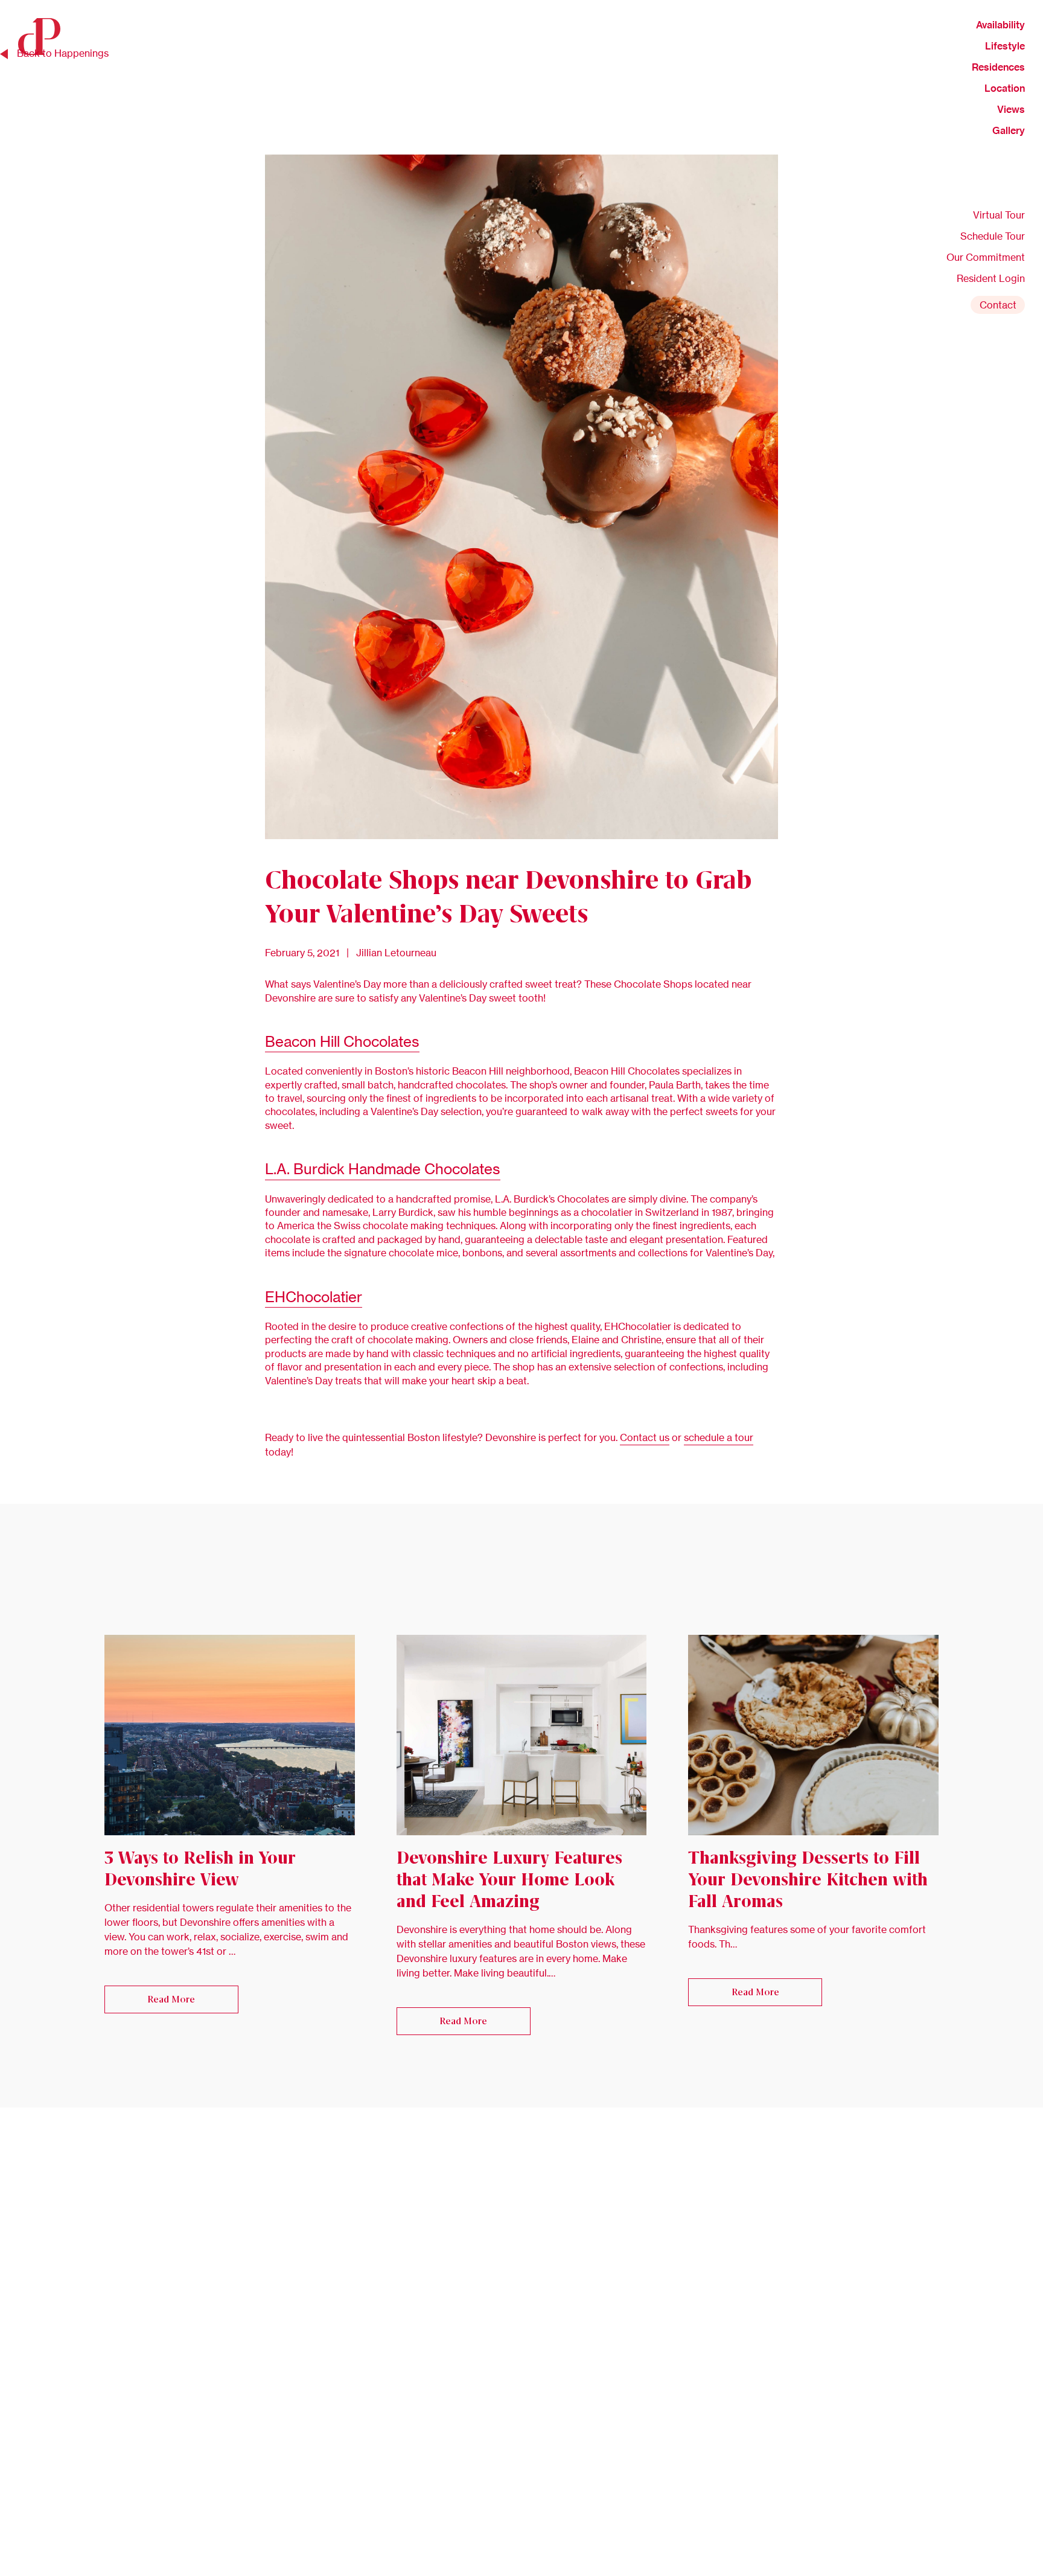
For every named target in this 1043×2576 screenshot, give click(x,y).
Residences (998, 67)
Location (1005, 88)
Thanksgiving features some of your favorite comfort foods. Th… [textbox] (807, 1937)
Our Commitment (986, 257)
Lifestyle (1005, 46)
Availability (1000, 25)
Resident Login (991, 278)
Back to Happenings (63, 53)
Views (1011, 109)
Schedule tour (993, 236)
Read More (171, 1999)
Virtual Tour (999, 215)
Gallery (1009, 130)
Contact (998, 305)
